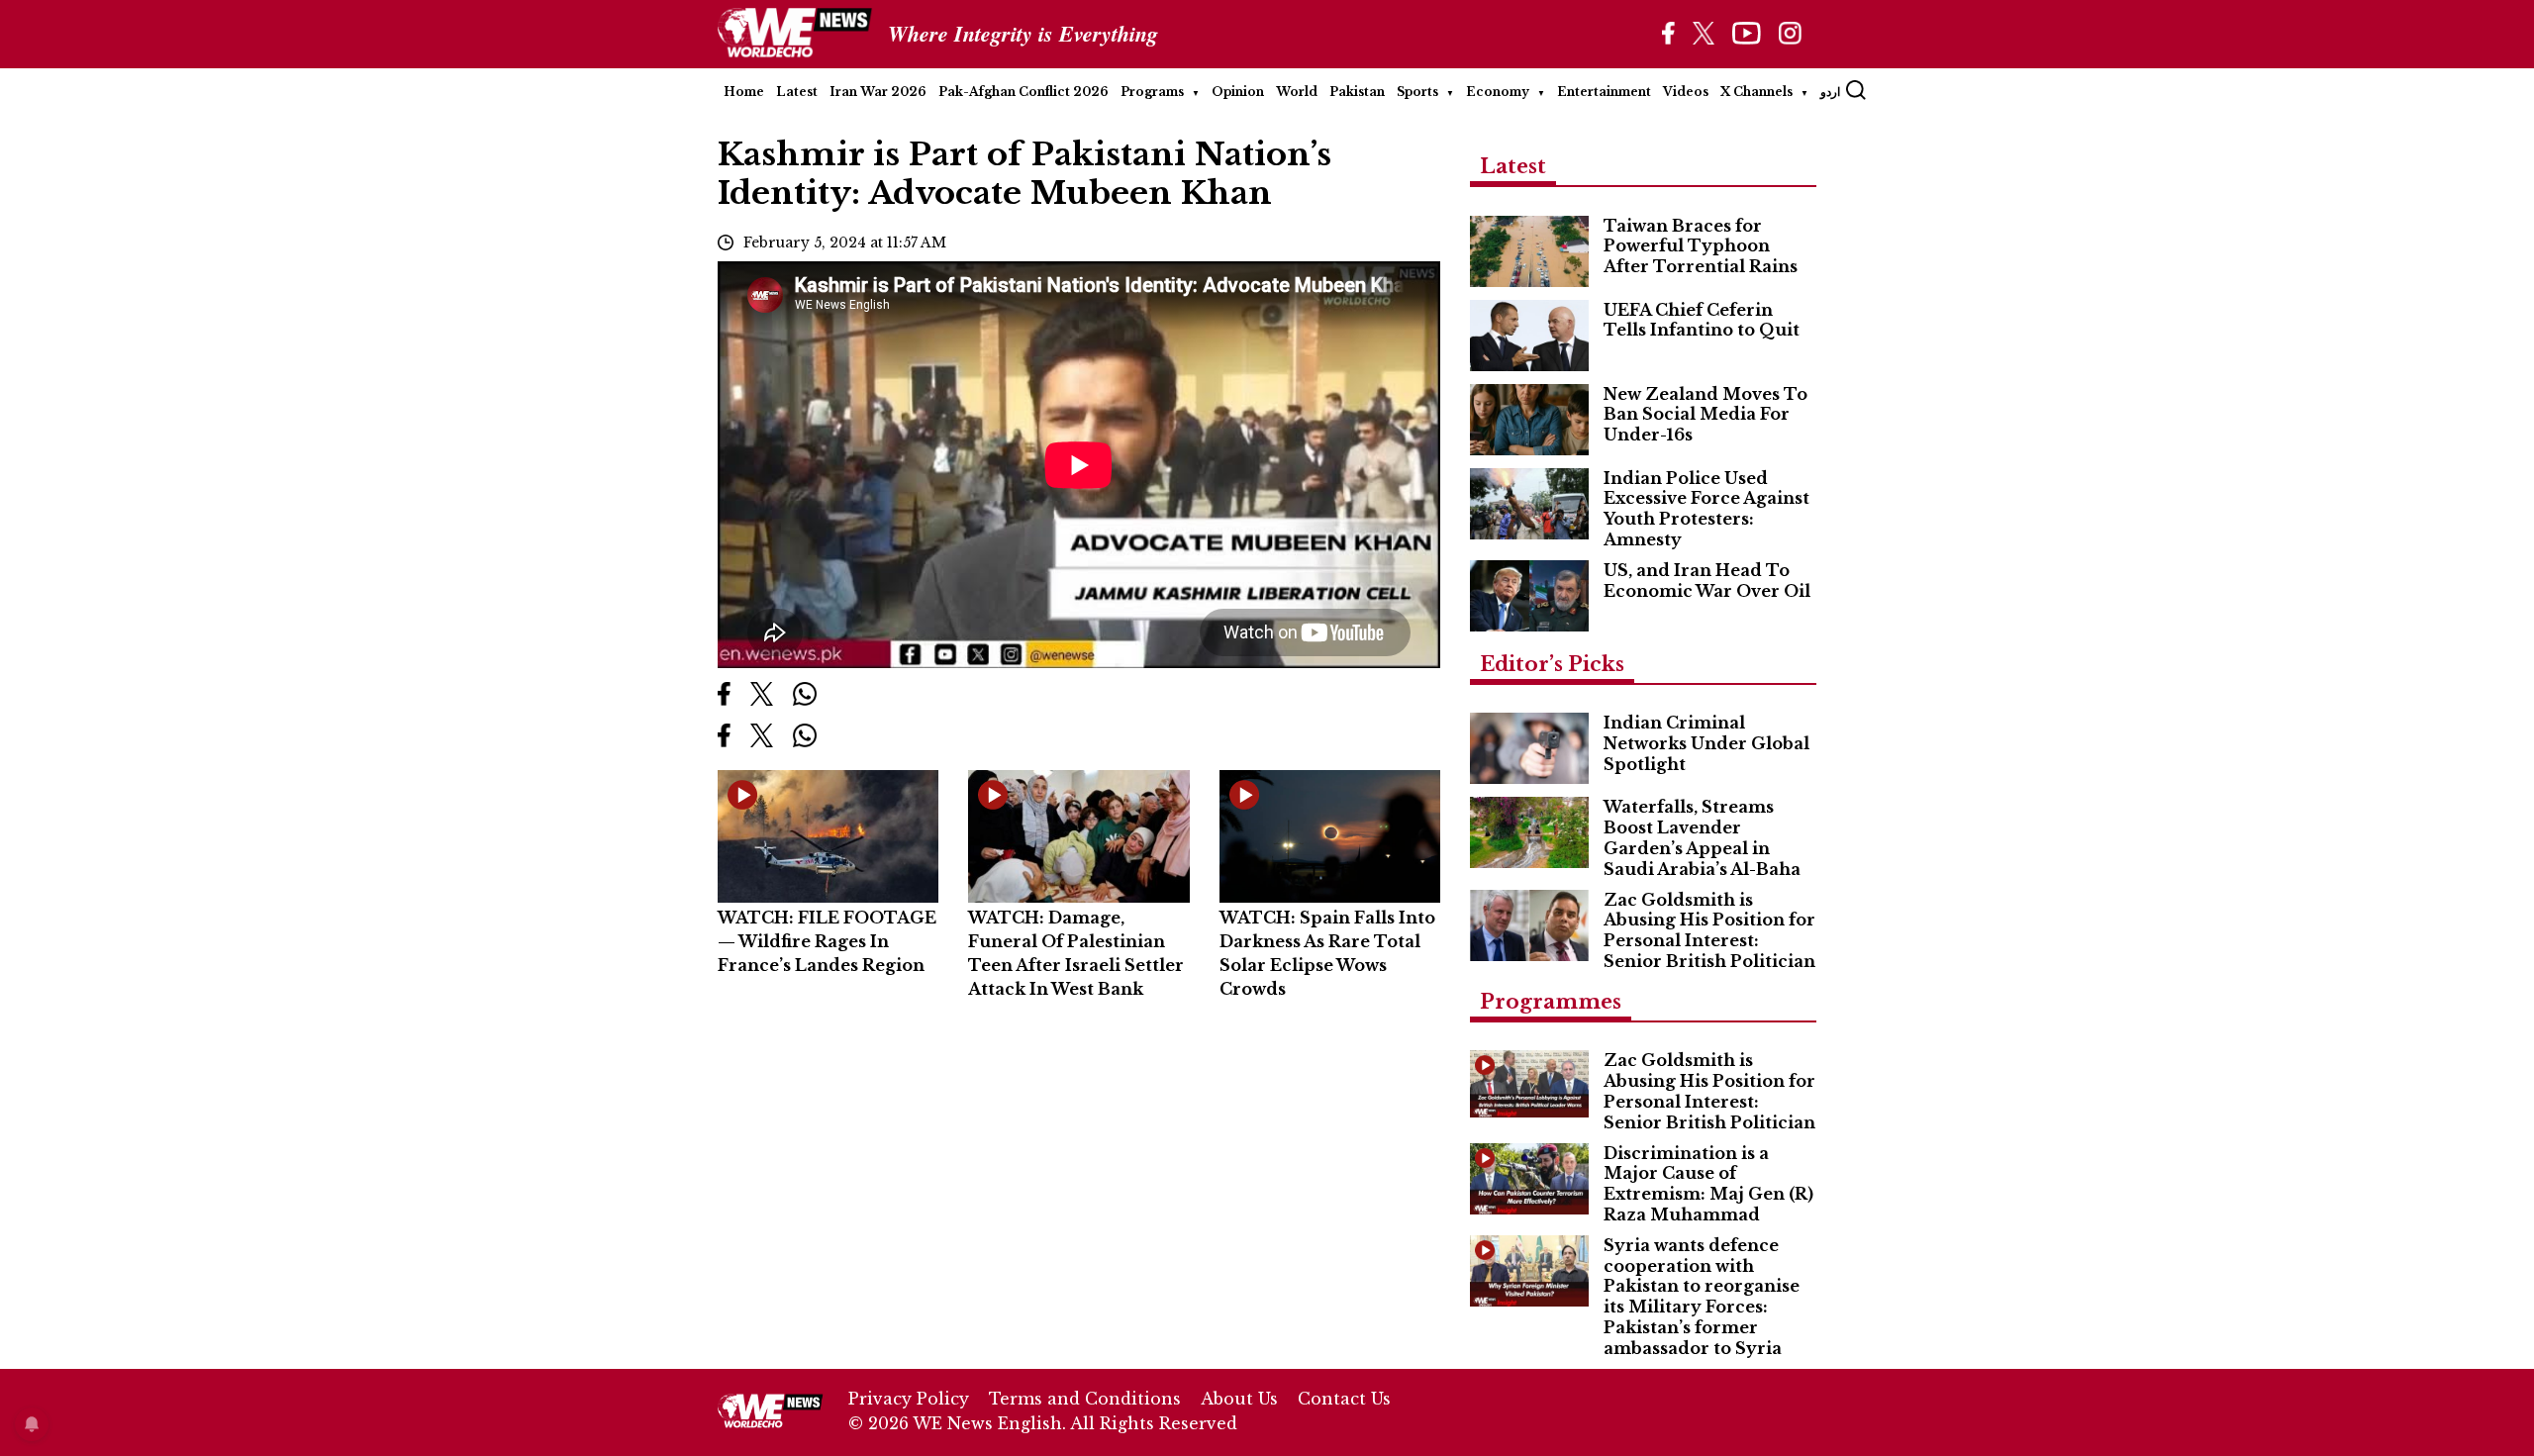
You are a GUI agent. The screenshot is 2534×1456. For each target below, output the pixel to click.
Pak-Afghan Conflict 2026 (1023, 92)
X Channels (1756, 92)
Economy (1498, 92)
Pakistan (1357, 92)
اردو (1830, 92)
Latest (797, 92)
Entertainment (1604, 92)
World (1297, 92)
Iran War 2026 (878, 92)
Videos (1686, 92)
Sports (1417, 92)
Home (744, 92)
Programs (1152, 92)
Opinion (1238, 92)
